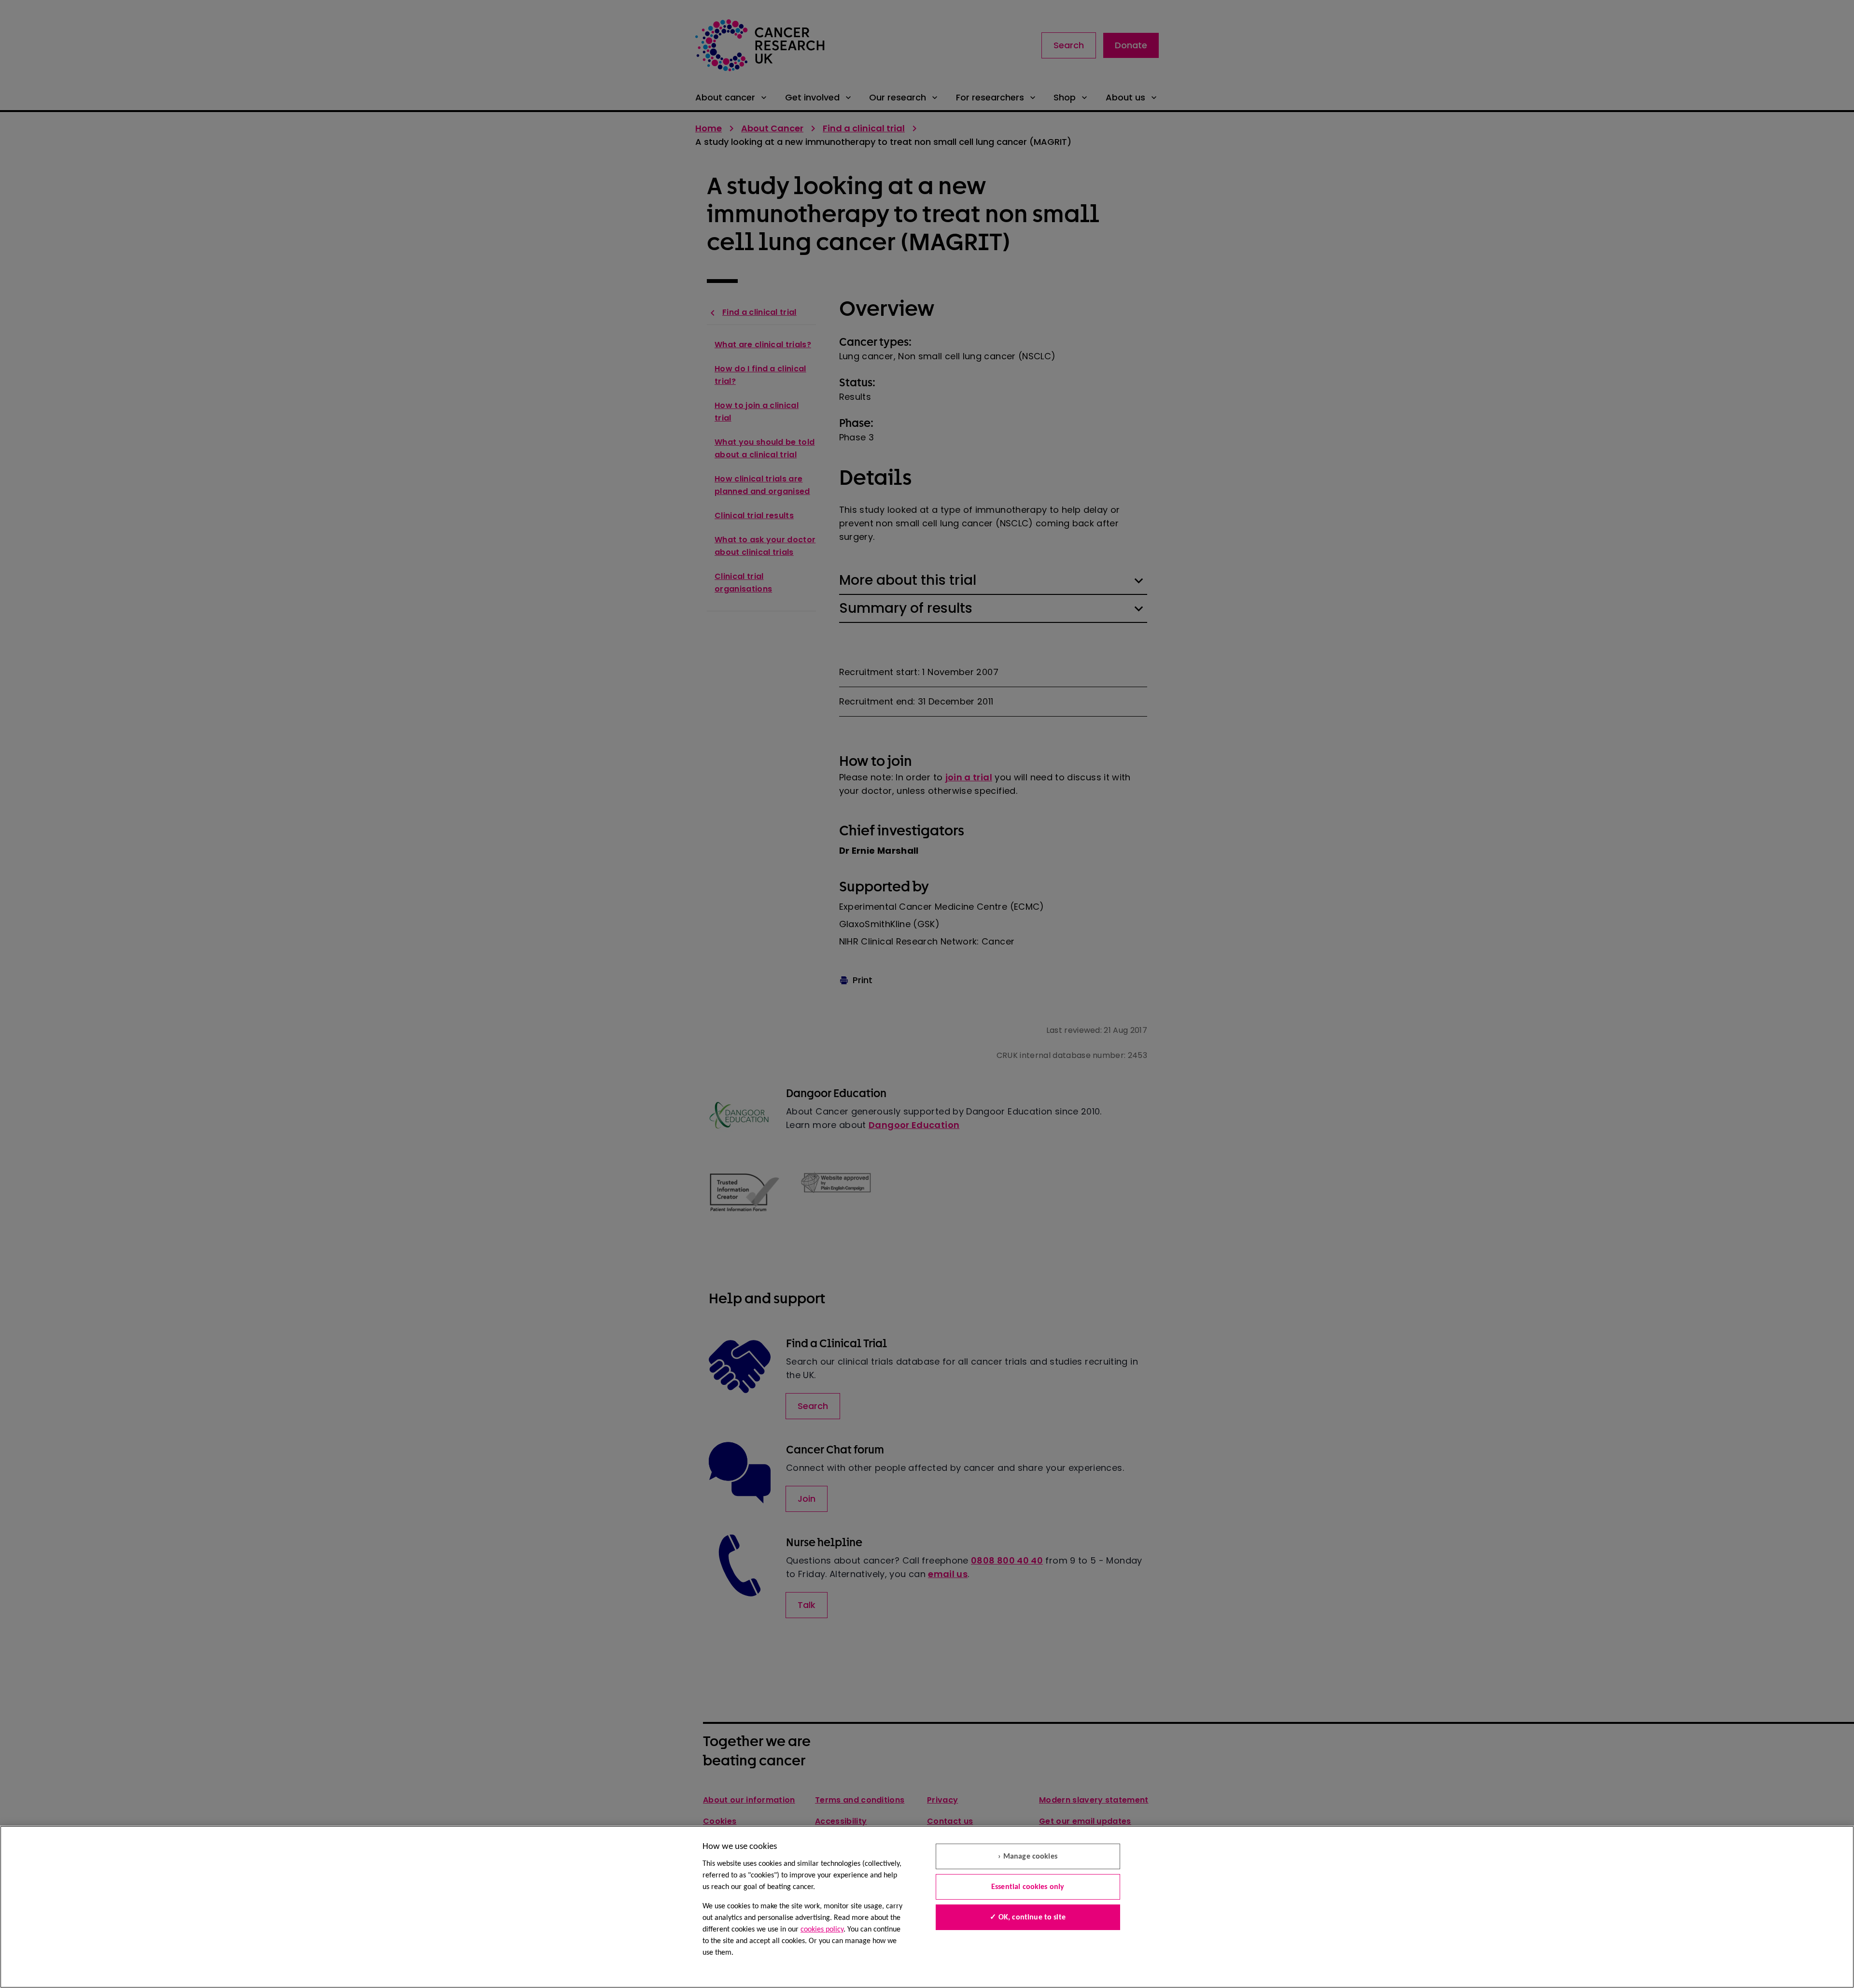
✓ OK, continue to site (1028, 1918)
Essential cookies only (1028, 1887)
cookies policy (822, 1930)
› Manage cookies (1028, 1857)
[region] (927, 1907)
